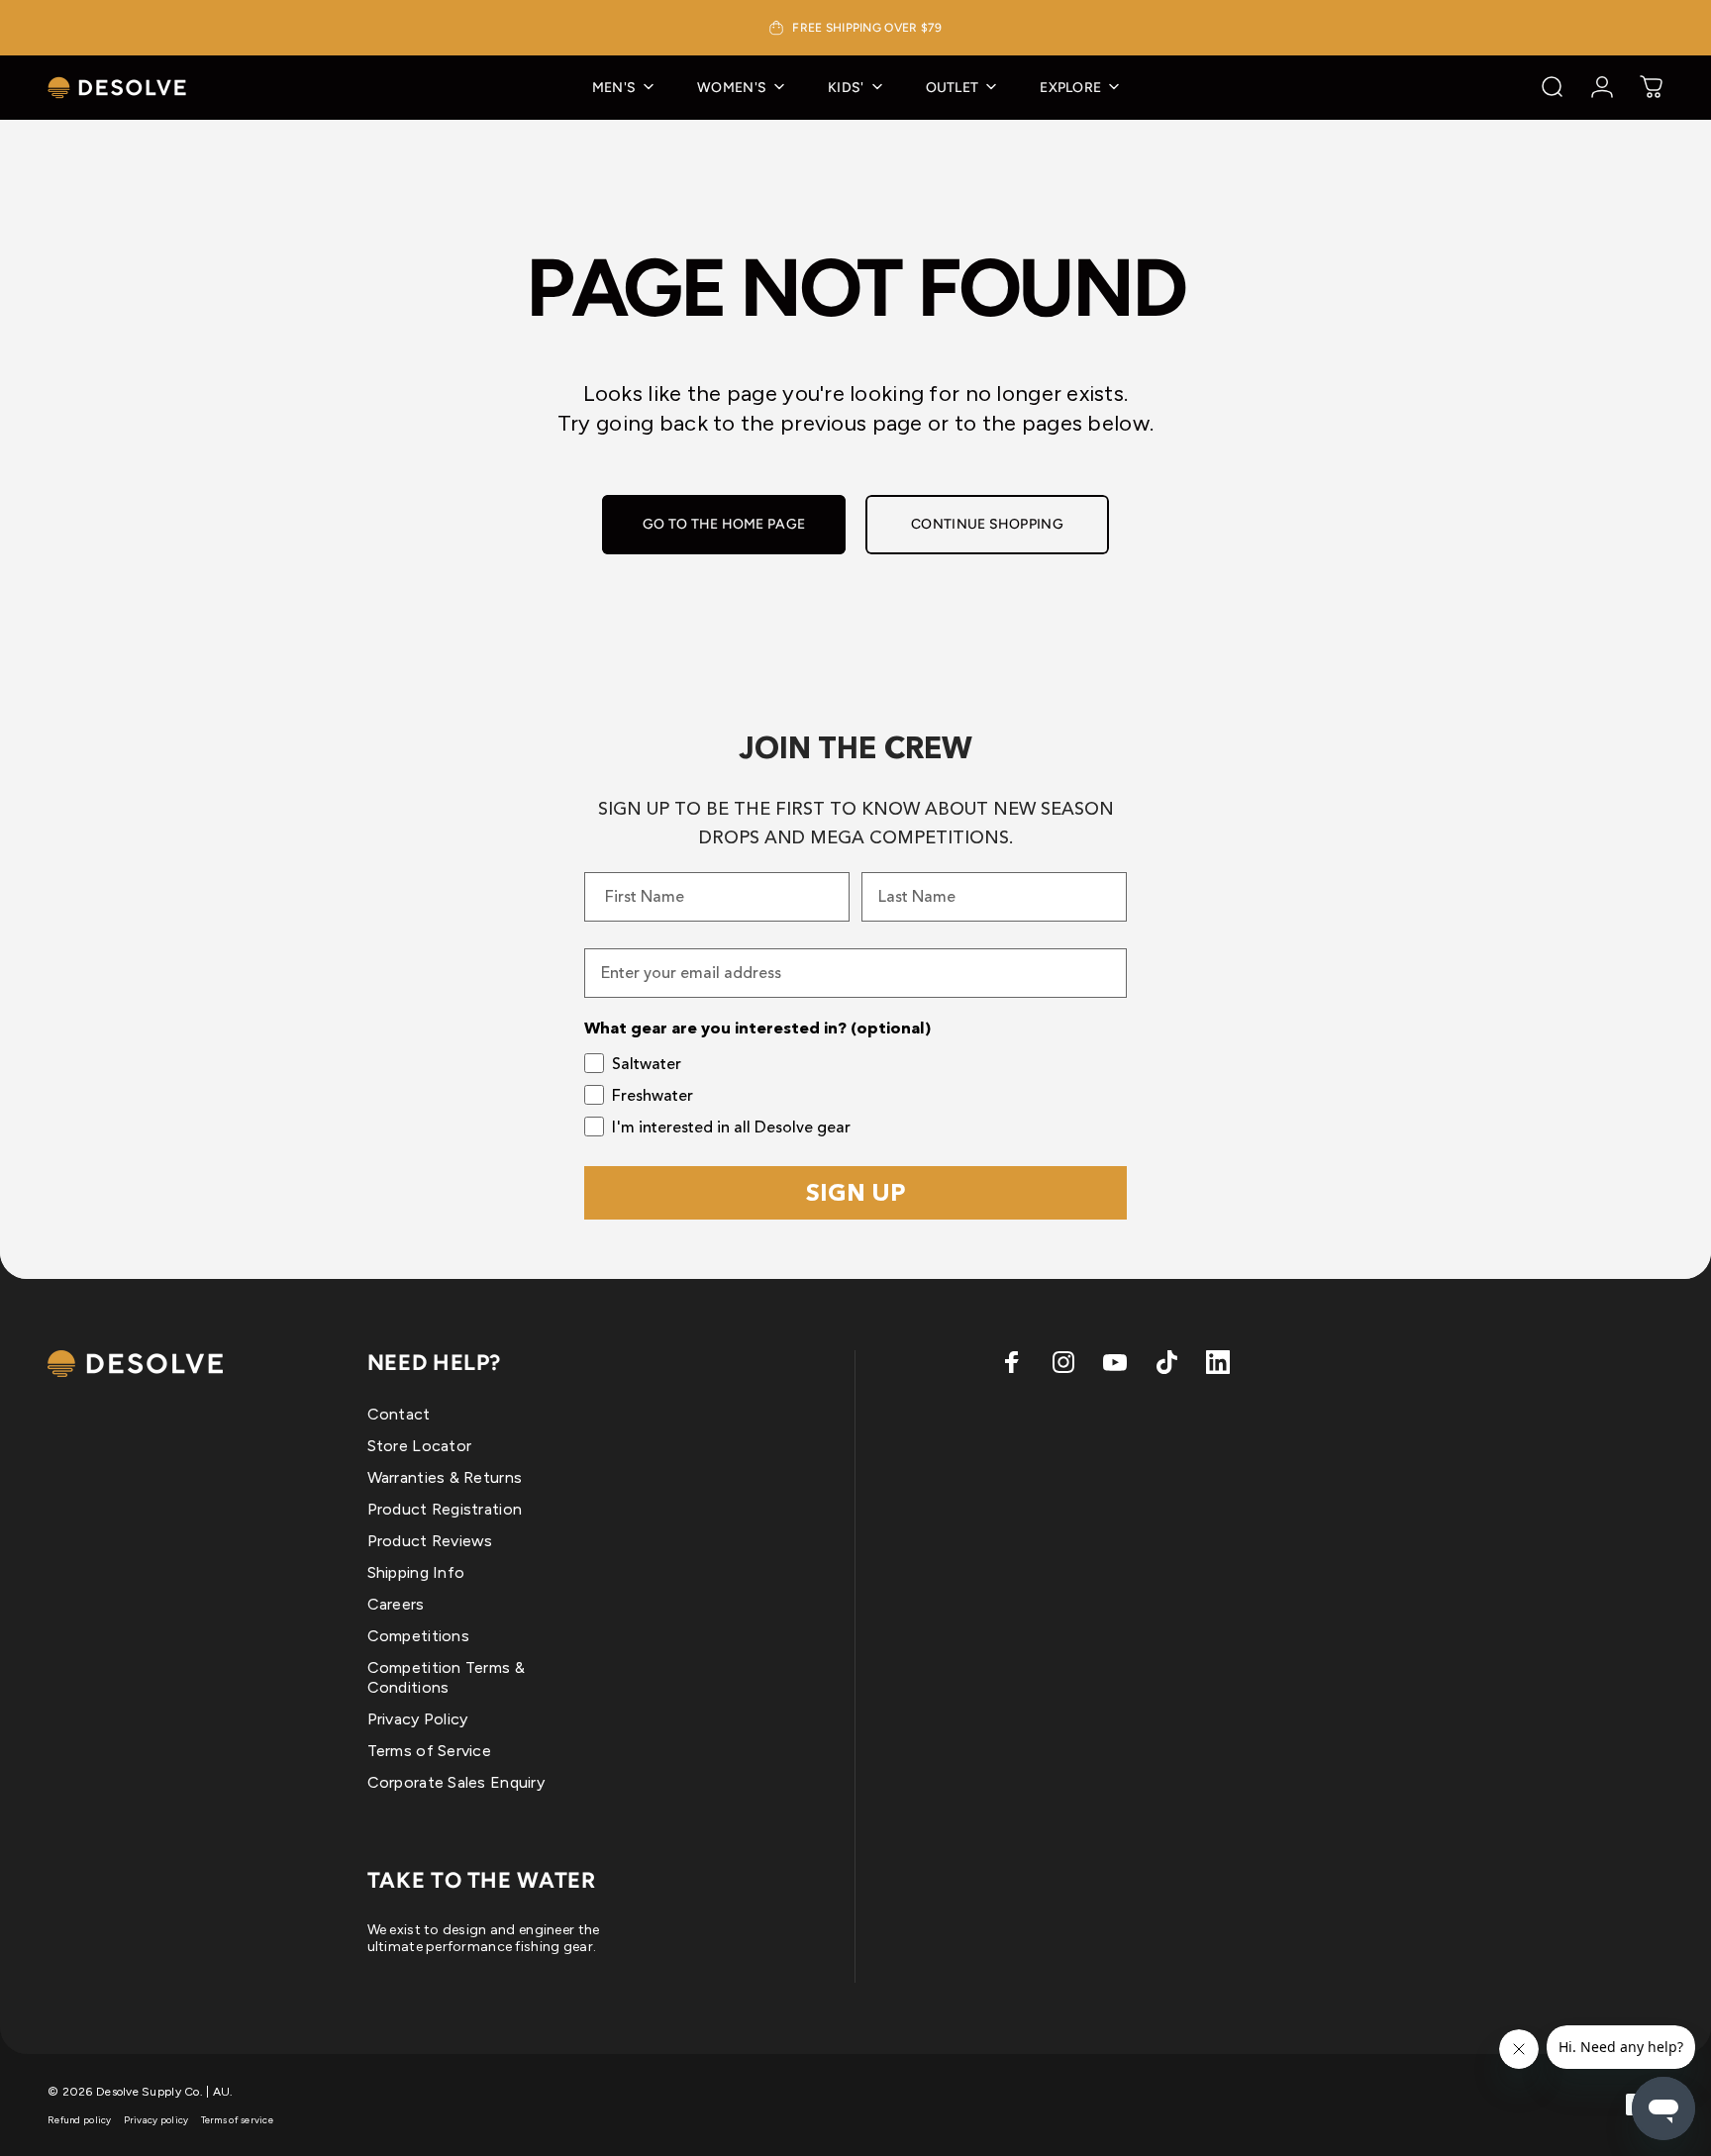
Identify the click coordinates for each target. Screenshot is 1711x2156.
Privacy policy (156, 2120)
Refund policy (80, 2120)
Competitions (418, 1636)
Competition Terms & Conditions (446, 1677)
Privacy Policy (418, 1719)
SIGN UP (856, 1192)
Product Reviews (430, 1541)
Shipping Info (416, 1572)
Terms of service (237, 2120)
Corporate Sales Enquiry (456, 1782)
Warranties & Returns (445, 1477)
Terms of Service (429, 1751)
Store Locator (420, 1446)
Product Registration (445, 1509)
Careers (396, 1604)
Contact (399, 1414)
